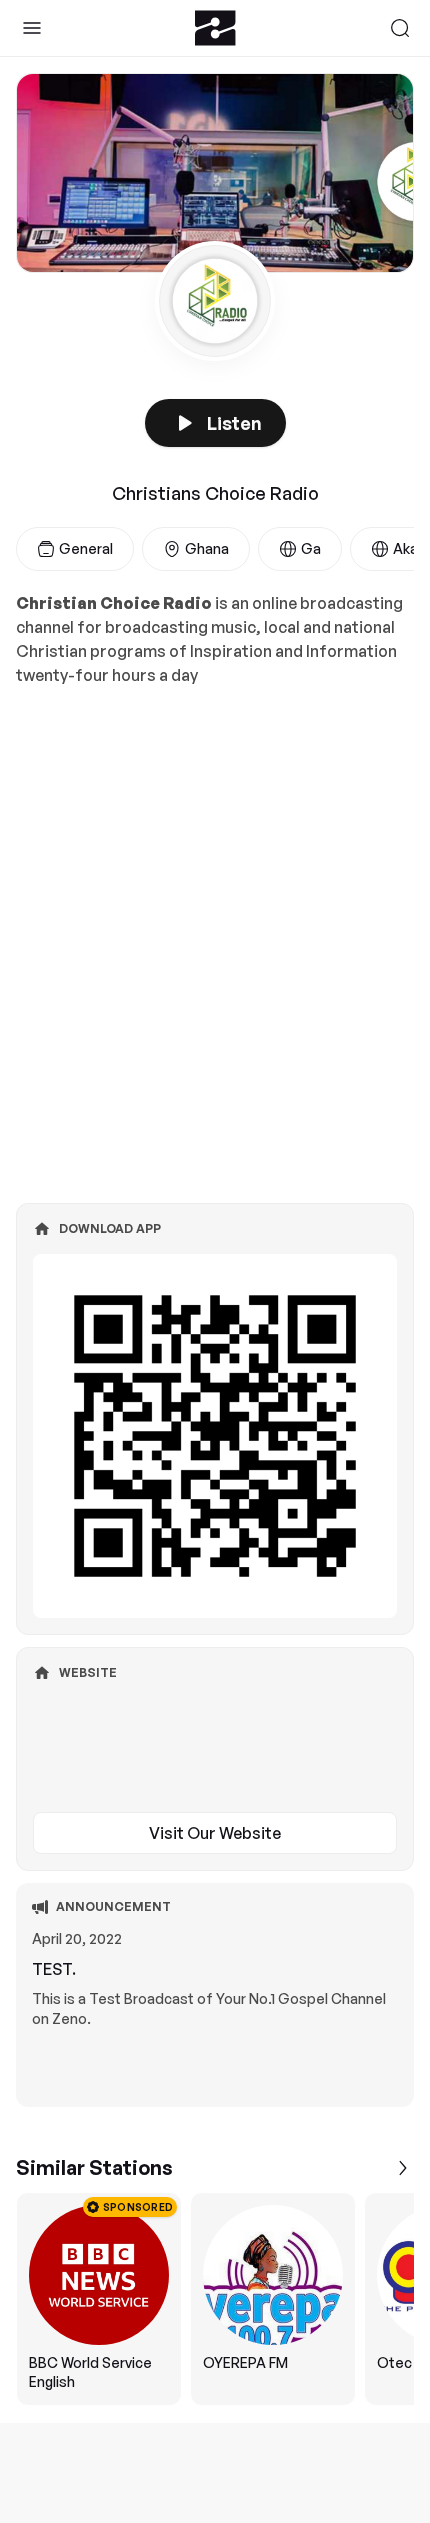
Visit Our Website (215, 1833)
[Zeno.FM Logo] (215, 28)
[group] (215, 2299)
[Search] (400, 28)
